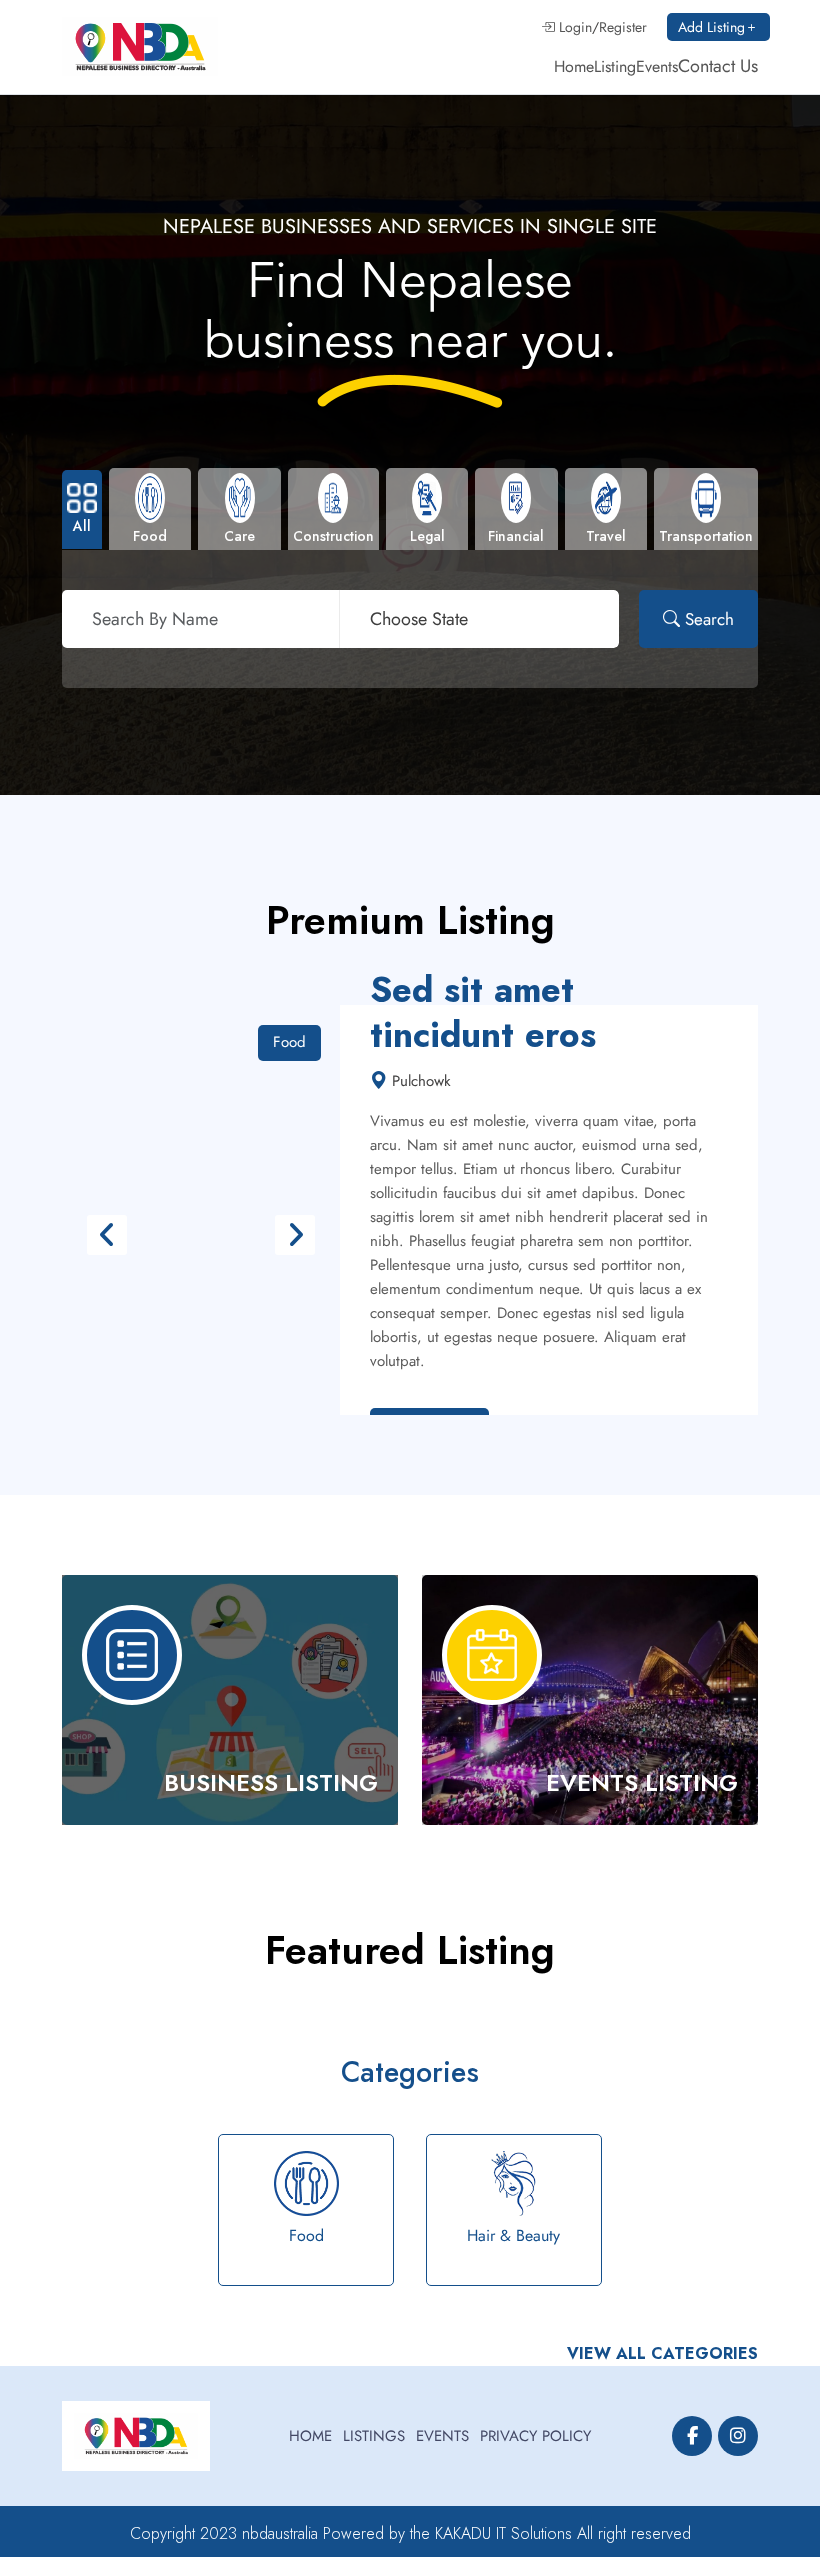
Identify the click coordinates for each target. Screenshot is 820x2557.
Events (657, 66)
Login (573, 27)
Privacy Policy (535, 2436)
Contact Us (718, 66)
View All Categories (662, 2353)
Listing (615, 66)
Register (623, 27)
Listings (374, 2436)
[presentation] (107, 1235)
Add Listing (711, 27)
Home (574, 66)
